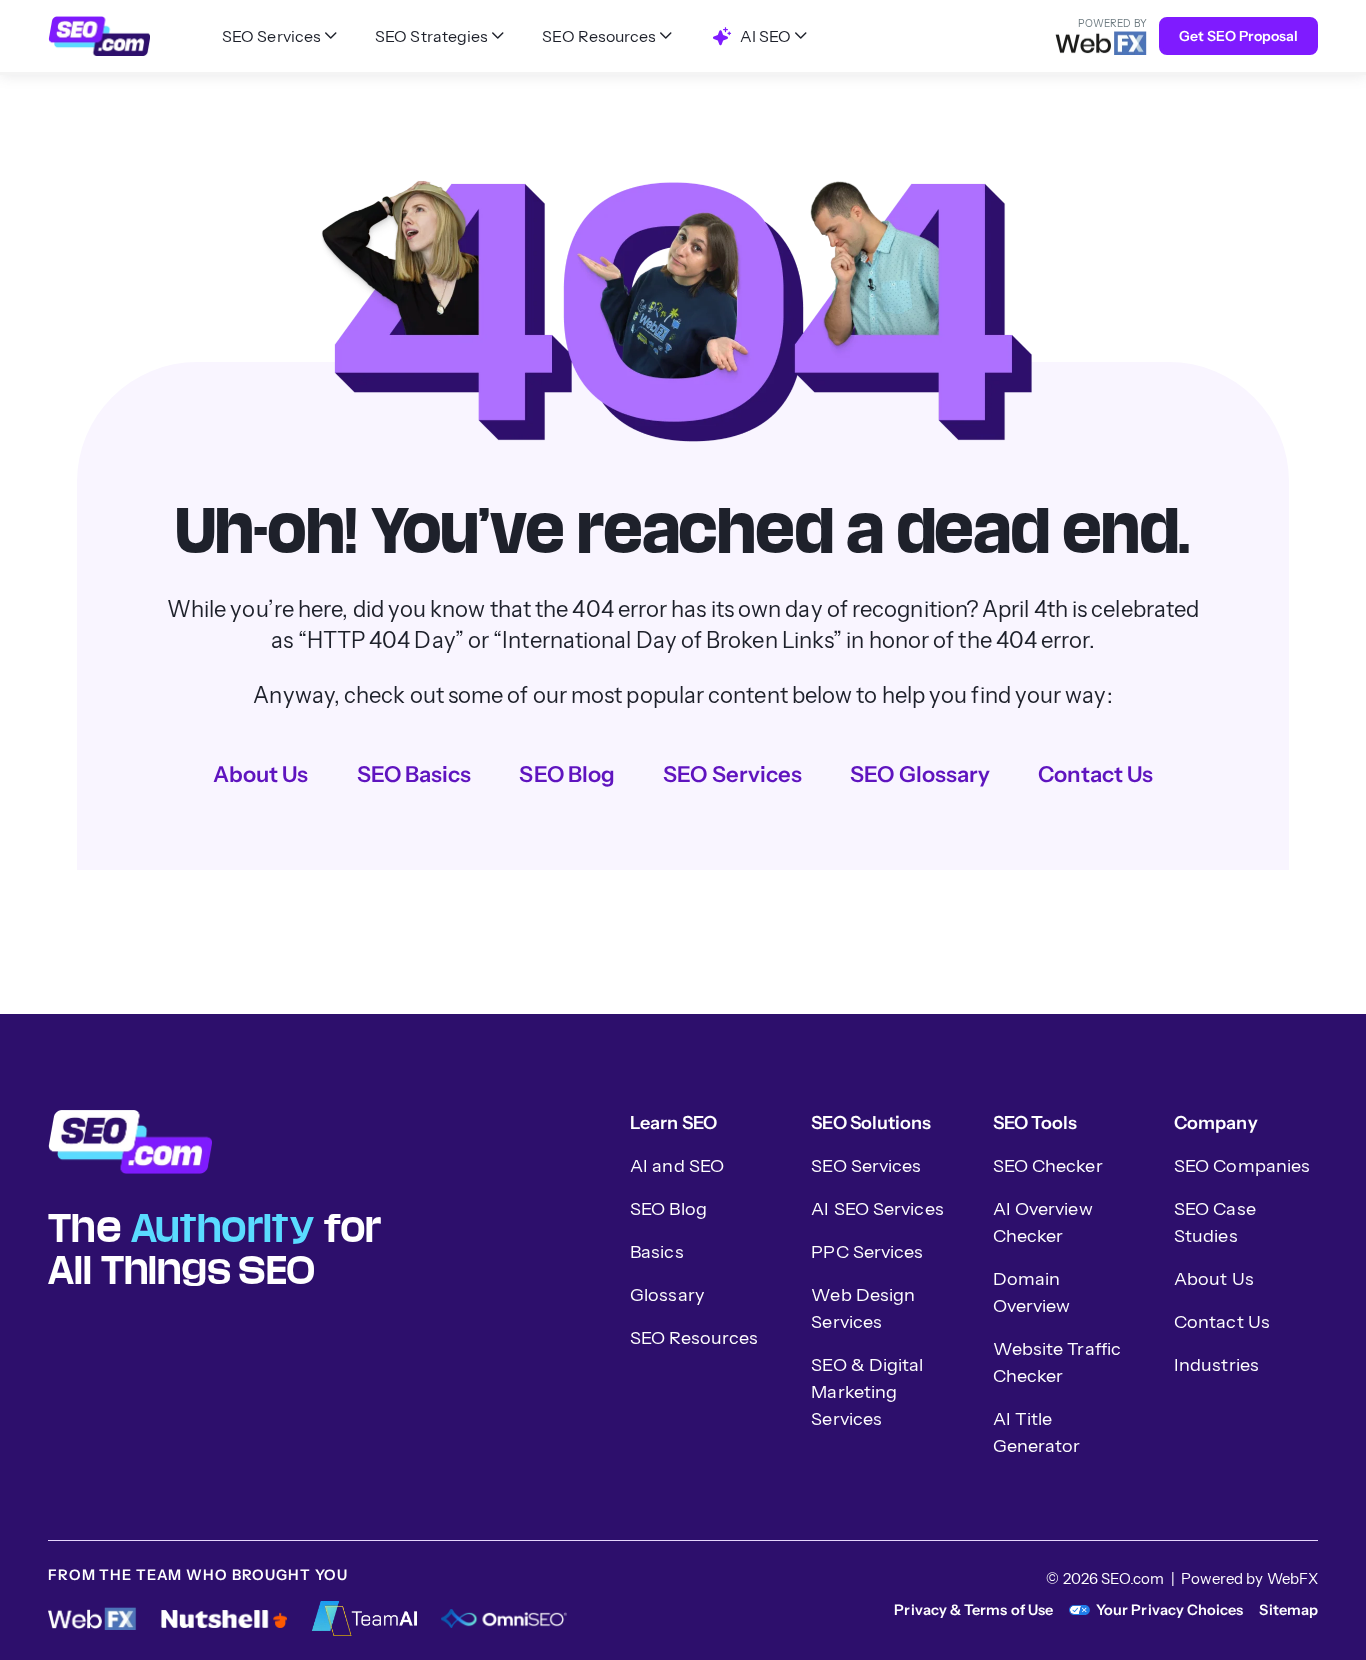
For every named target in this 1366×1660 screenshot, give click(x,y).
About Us (261, 774)
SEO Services (732, 774)
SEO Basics (414, 774)
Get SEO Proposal (1238, 36)
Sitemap (1288, 1610)
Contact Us (1095, 774)
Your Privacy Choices (1169, 1610)
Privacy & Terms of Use (973, 1610)
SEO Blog (567, 774)
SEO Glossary (920, 774)
